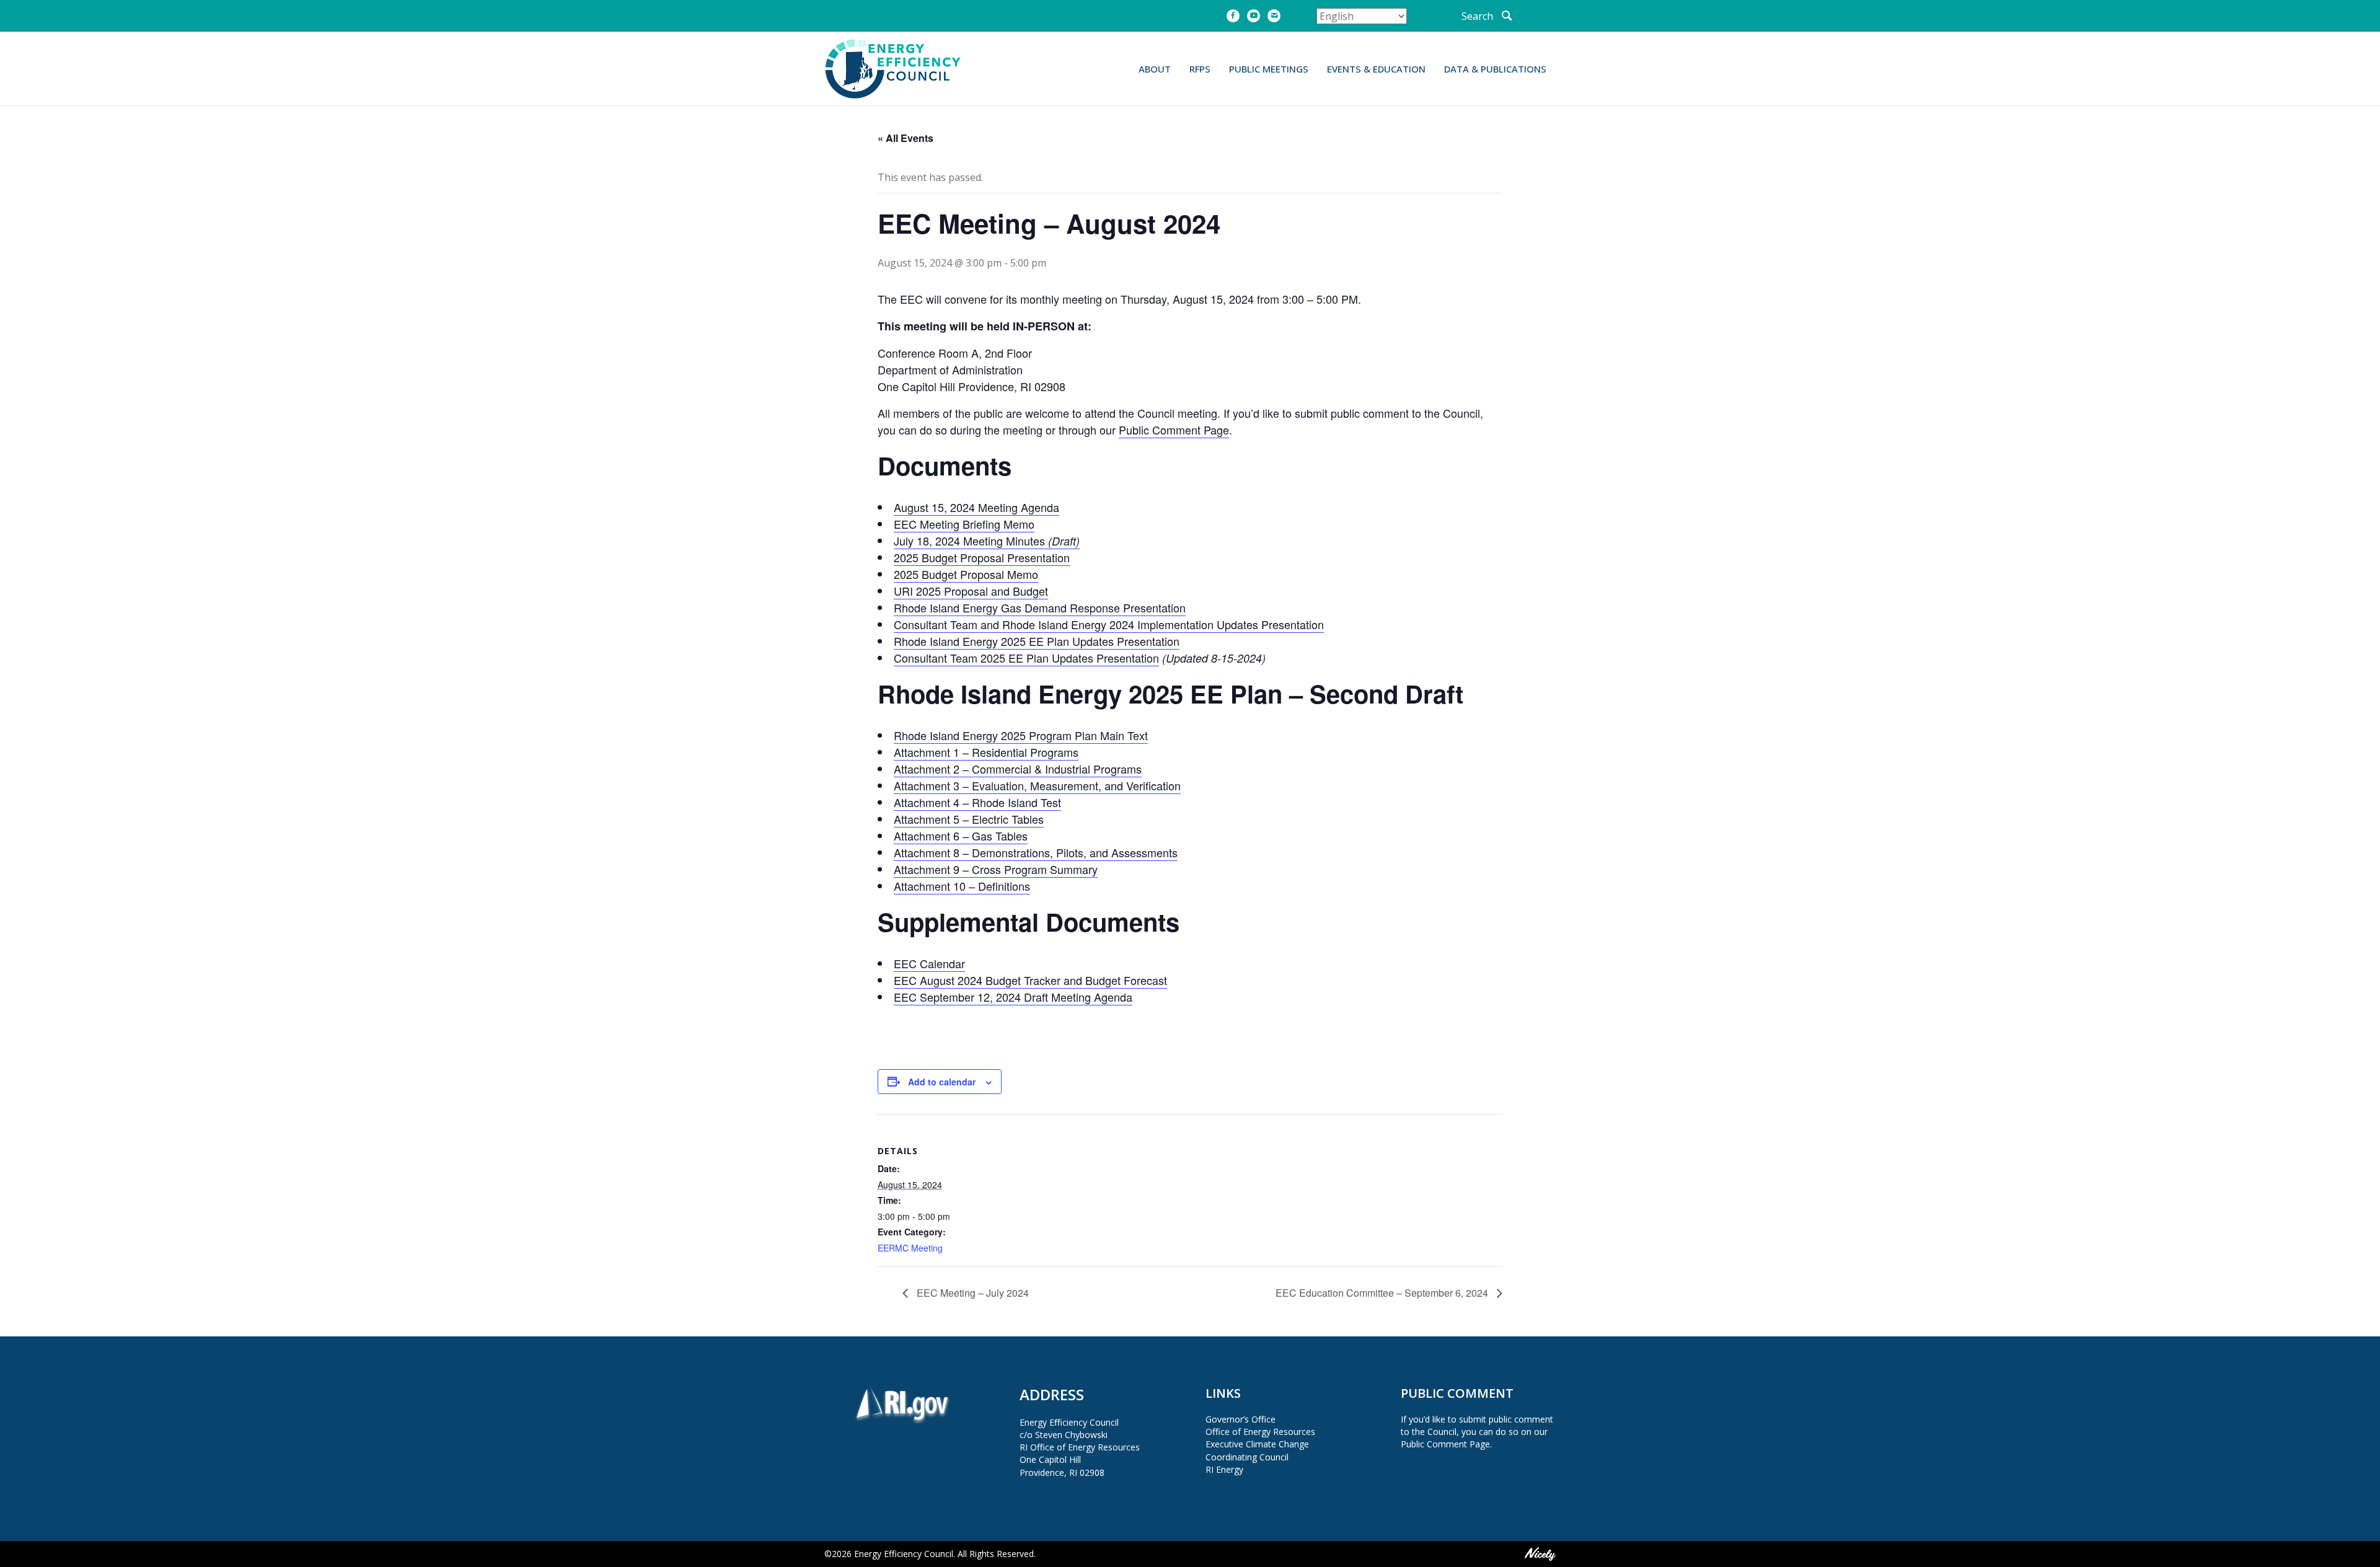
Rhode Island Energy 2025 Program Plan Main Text (1021, 735)
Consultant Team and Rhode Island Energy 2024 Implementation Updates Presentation (1109, 624)
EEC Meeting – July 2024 (972, 1293)
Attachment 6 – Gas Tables (961, 836)
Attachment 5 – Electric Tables (969, 819)
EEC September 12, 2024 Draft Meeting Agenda (1013, 997)
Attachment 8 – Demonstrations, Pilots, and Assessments (1036, 852)
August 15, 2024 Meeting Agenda (976, 507)
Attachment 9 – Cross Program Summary (996, 869)
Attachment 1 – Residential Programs (986, 752)
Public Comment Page (1174, 430)
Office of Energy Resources (1260, 1432)
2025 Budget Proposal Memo (966, 574)
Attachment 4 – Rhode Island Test (977, 802)
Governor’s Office (1241, 1419)
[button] (1487, 16)
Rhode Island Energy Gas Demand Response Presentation (1040, 607)
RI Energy (1224, 1469)
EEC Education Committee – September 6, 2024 (1383, 1293)
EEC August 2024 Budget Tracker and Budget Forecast (1030, 980)
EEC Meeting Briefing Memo (964, 524)
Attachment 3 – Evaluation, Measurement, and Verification (1037, 785)
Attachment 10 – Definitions (962, 886)
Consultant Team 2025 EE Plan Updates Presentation (1026, 658)
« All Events (906, 138)
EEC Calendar (929, 963)
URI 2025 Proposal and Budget (971, 591)
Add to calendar (942, 1082)
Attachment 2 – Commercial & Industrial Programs (1018, 769)
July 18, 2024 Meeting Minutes (987, 541)
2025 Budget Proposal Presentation (982, 557)
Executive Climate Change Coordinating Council (1257, 1450)
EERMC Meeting (910, 1248)
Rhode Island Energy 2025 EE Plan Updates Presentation (1037, 641)
